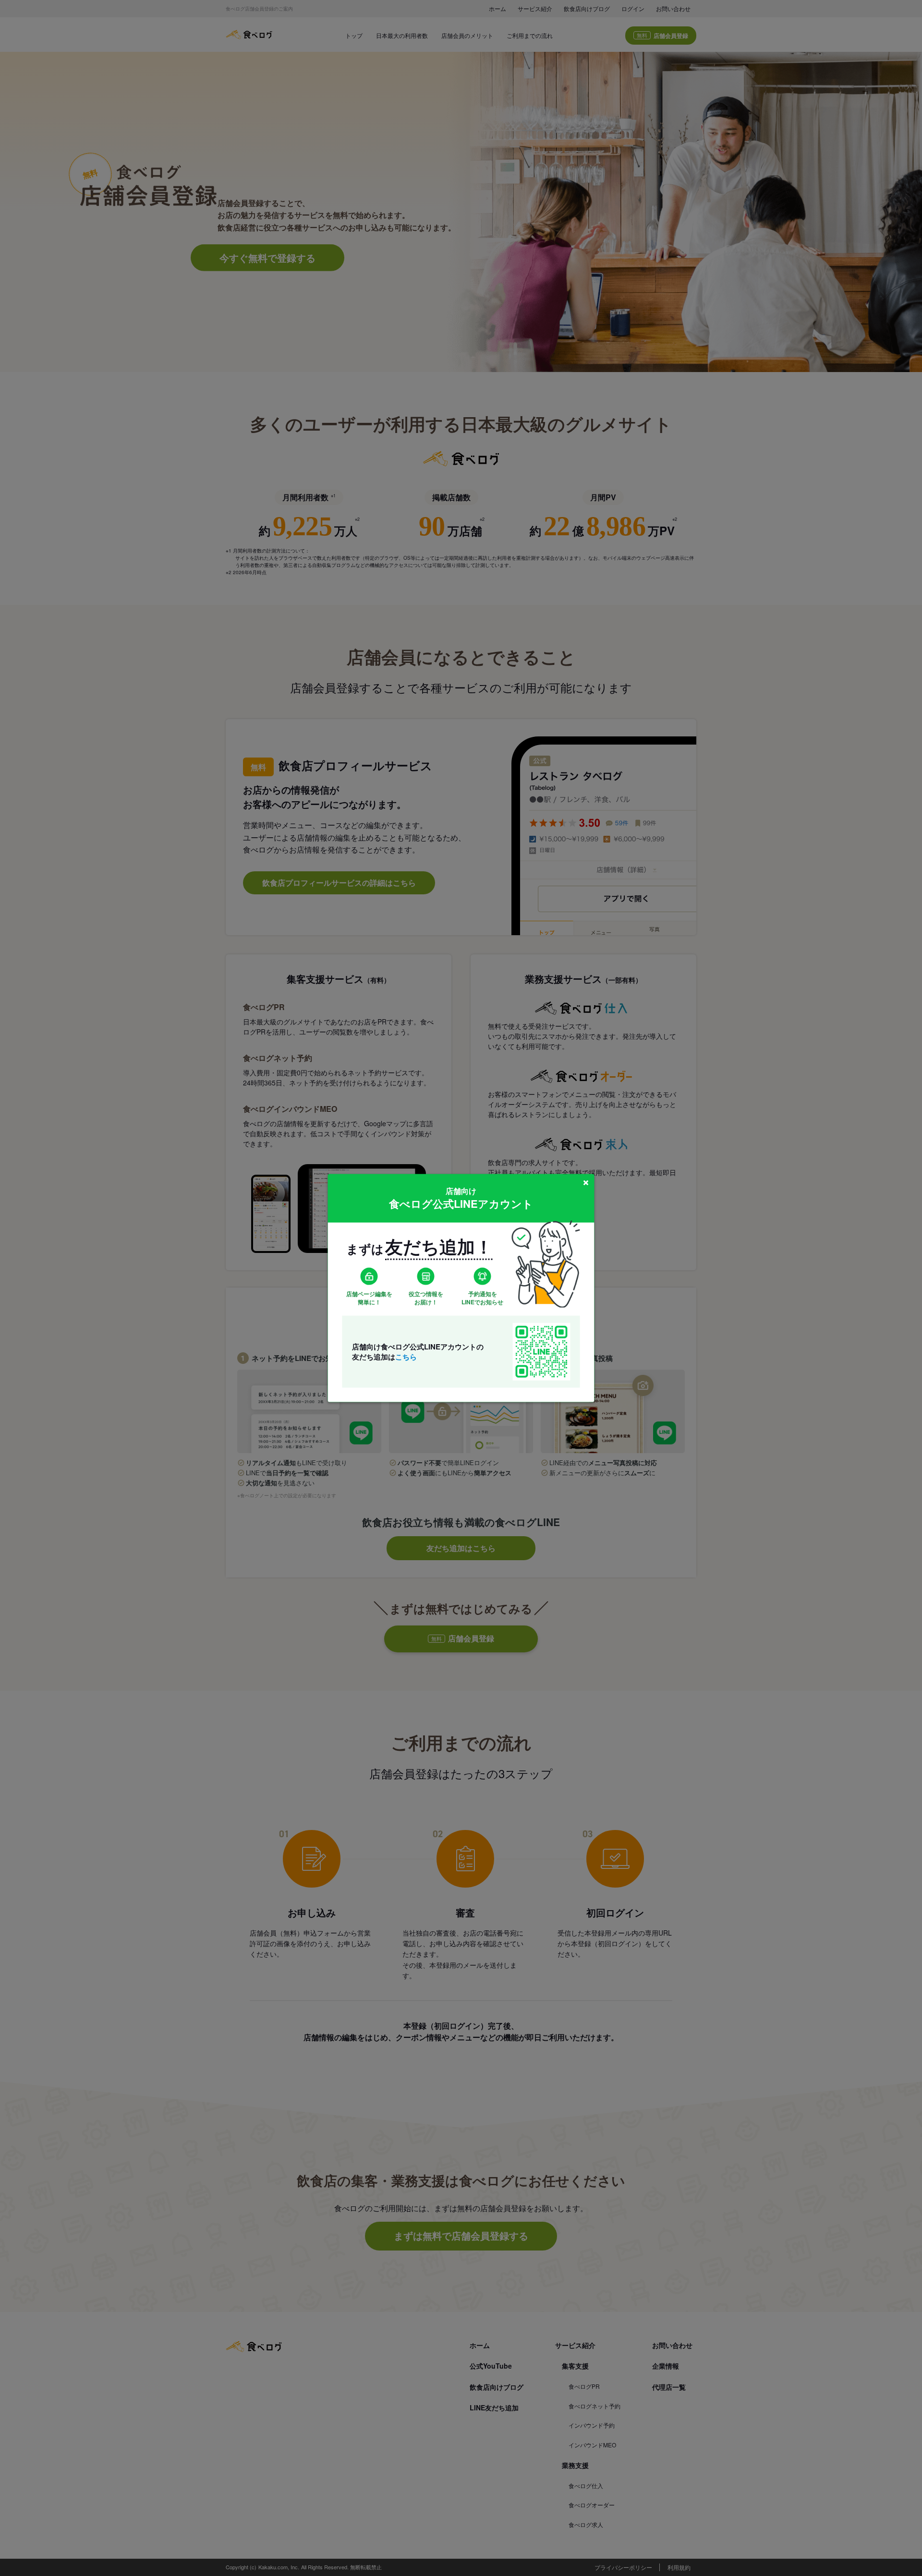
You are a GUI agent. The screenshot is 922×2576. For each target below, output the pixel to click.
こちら (406, 1356)
